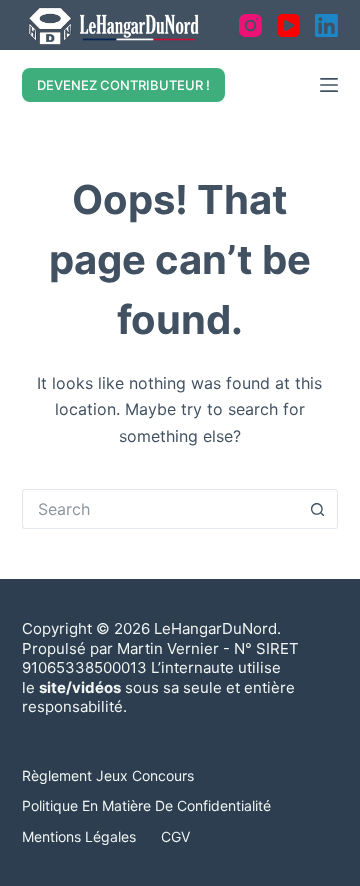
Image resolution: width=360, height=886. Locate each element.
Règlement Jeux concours (108, 775)
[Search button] (318, 509)
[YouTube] (288, 25)
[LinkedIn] (326, 25)
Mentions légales (79, 836)
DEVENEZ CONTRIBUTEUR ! (123, 85)
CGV (175, 836)
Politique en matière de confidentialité (146, 805)
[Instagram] (250, 25)
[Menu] (329, 85)
